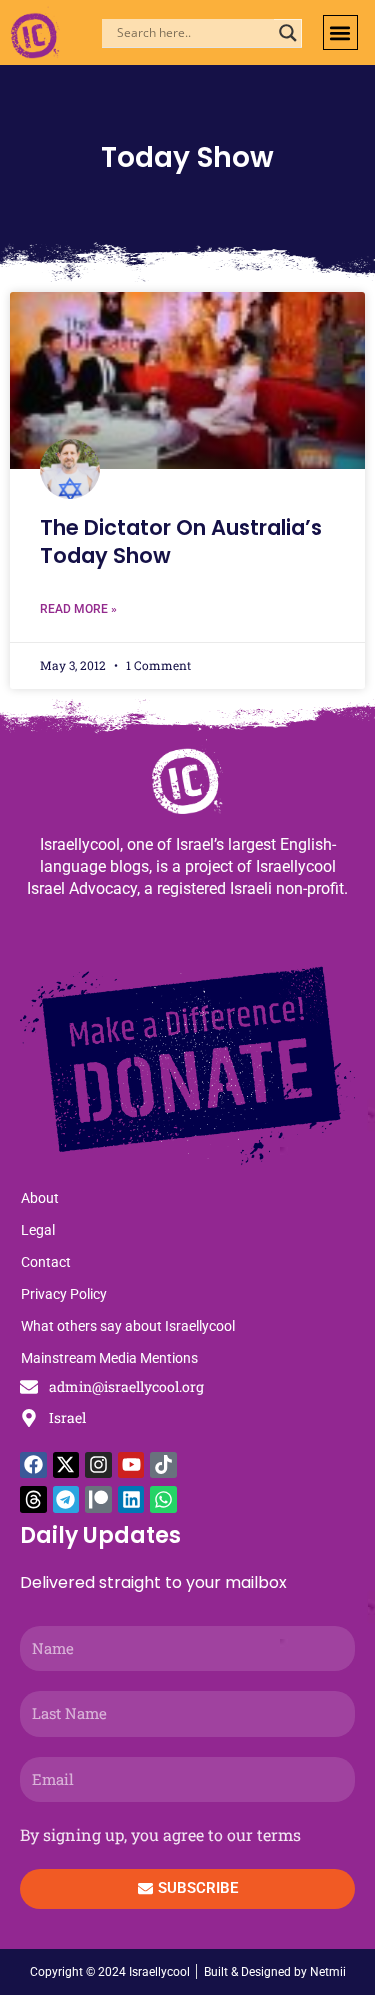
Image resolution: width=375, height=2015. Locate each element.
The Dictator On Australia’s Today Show (181, 541)
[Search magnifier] (288, 33)
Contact (46, 1262)
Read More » (78, 609)
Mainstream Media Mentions (109, 1358)
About (40, 1198)
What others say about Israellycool (128, 1326)
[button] (340, 32)
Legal (38, 1230)
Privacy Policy (64, 1294)
